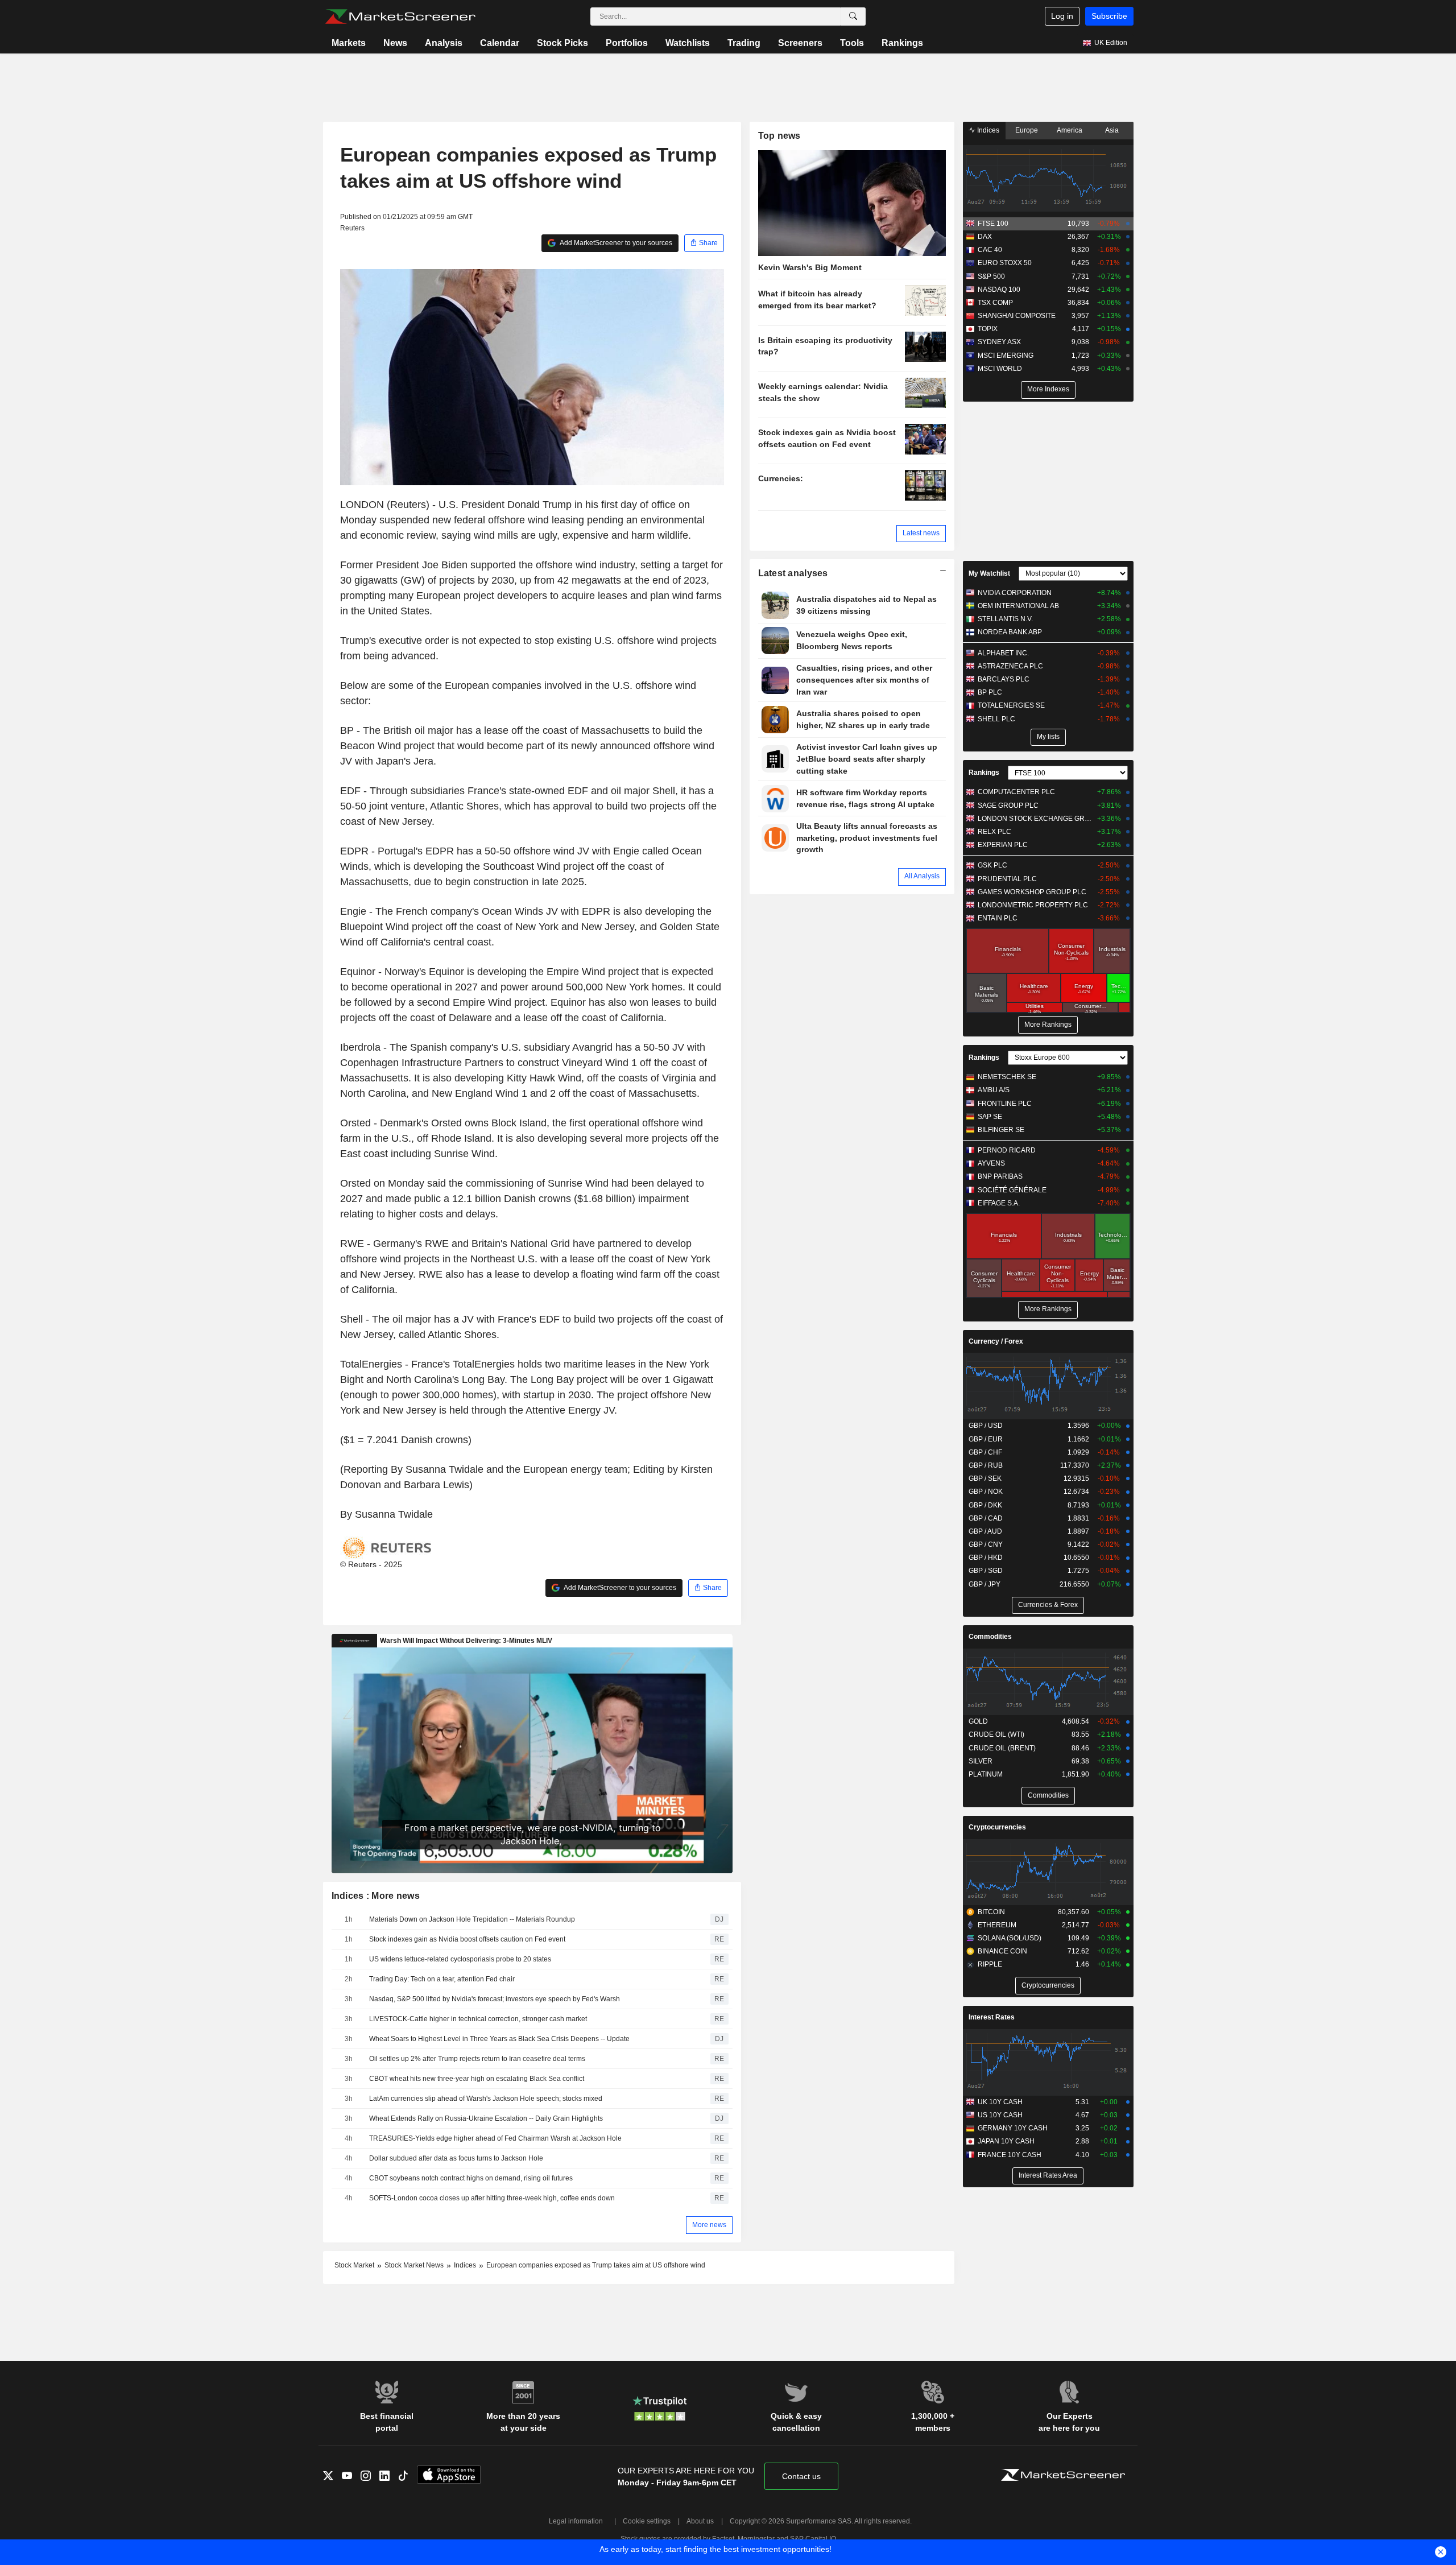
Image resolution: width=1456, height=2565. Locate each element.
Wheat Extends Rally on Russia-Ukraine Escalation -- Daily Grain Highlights (486, 2118)
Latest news (921, 533)
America (1070, 130)
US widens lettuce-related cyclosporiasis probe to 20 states (460, 1959)
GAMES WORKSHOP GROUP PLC (1032, 892)
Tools (852, 43)
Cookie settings (647, 2521)
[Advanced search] (853, 16)
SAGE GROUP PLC (1008, 806)
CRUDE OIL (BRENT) (1002, 1748)
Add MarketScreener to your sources (615, 243)
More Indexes (1048, 389)
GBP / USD (986, 1426)
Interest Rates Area (1048, 2175)
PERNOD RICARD (1007, 1150)
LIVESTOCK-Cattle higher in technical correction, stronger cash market (478, 2019)
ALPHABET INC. (1003, 653)
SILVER (981, 1761)
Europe (1027, 130)
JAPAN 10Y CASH (1006, 2141)
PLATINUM (986, 1774)
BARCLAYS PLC (1004, 679)
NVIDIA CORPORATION (1015, 593)
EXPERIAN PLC (1003, 845)
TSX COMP (995, 303)
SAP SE (990, 1117)
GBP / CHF (985, 1452)
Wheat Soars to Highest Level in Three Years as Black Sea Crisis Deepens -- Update (499, 2039)
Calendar (500, 43)
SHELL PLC (996, 719)
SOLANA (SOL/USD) (1010, 1938)
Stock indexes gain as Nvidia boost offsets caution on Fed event (467, 1939)
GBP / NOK (986, 1492)
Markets (349, 43)
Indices (987, 130)
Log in (1062, 16)
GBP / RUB (986, 1465)
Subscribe (1109, 16)
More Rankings (1048, 1025)
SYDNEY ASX (999, 342)
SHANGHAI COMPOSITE (1017, 316)
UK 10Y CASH (1000, 2102)
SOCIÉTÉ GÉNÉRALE (1012, 1190)
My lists (1048, 737)
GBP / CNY (986, 1544)
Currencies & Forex (1048, 1605)
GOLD (978, 1721)
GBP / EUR (986, 1439)
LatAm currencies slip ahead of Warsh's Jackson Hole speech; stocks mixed (486, 2099)
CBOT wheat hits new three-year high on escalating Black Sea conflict (477, 2079)
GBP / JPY (985, 1584)
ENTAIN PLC (998, 918)
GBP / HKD (986, 1558)
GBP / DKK (985, 1505)
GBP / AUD (985, 1531)
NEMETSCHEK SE (1007, 1077)
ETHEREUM (997, 1925)
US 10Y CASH (1000, 2115)
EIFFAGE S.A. (999, 1203)
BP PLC (990, 692)
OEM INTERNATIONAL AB (1018, 606)
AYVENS (991, 1163)
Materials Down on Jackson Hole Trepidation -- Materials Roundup (472, 1919)
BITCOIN (991, 1912)
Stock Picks (562, 43)
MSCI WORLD (1000, 369)
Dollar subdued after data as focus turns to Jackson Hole (456, 2158)
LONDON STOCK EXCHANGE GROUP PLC (1035, 819)
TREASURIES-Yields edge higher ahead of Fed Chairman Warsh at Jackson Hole (495, 2138)
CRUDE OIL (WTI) (996, 1734)
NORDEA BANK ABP (1010, 632)
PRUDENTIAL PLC (1007, 879)
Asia (1112, 130)
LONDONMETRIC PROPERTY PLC (1033, 905)
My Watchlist (989, 573)
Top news (779, 136)
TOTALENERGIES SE (1011, 705)
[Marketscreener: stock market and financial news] (400, 16)
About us (700, 2521)
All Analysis (922, 876)
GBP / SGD (986, 1571)
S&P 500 (991, 276)
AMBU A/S (994, 1090)
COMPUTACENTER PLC (1016, 792)
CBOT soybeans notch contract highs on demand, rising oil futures (471, 2178)
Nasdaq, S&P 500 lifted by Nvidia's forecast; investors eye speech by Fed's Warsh (495, 1999)
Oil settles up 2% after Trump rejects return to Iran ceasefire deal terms (477, 2059)
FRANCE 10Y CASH (1010, 2155)
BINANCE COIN (1002, 1951)
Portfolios (627, 43)
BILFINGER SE (1001, 1130)
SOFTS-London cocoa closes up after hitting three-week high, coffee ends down (492, 2198)
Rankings (902, 43)
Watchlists (688, 43)
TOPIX (988, 329)
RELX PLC (994, 832)
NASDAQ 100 (999, 290)
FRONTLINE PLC (1005, 1104)
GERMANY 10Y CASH (1013, 2128)
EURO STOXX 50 (1005, 263)
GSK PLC (992, 865)
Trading (744, 43)
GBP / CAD (986, 1518)
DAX (985, 237)
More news (709, 2225)
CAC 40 (990, 250)
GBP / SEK (985, 1478)
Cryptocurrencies (997, 1827)
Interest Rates (992, 2017)
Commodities (990, 1637)
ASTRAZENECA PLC (1010, 666)
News (395, 43)
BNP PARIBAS (1000, 1176)
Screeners (800, 43)
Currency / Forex (996, 1341)
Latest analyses (793, 573)
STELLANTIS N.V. (1005, 619)
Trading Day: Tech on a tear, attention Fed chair (442, 1979)
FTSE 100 (993, 224)
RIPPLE (990, 1964)
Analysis (444, 43)
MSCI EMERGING (1006, 356)
